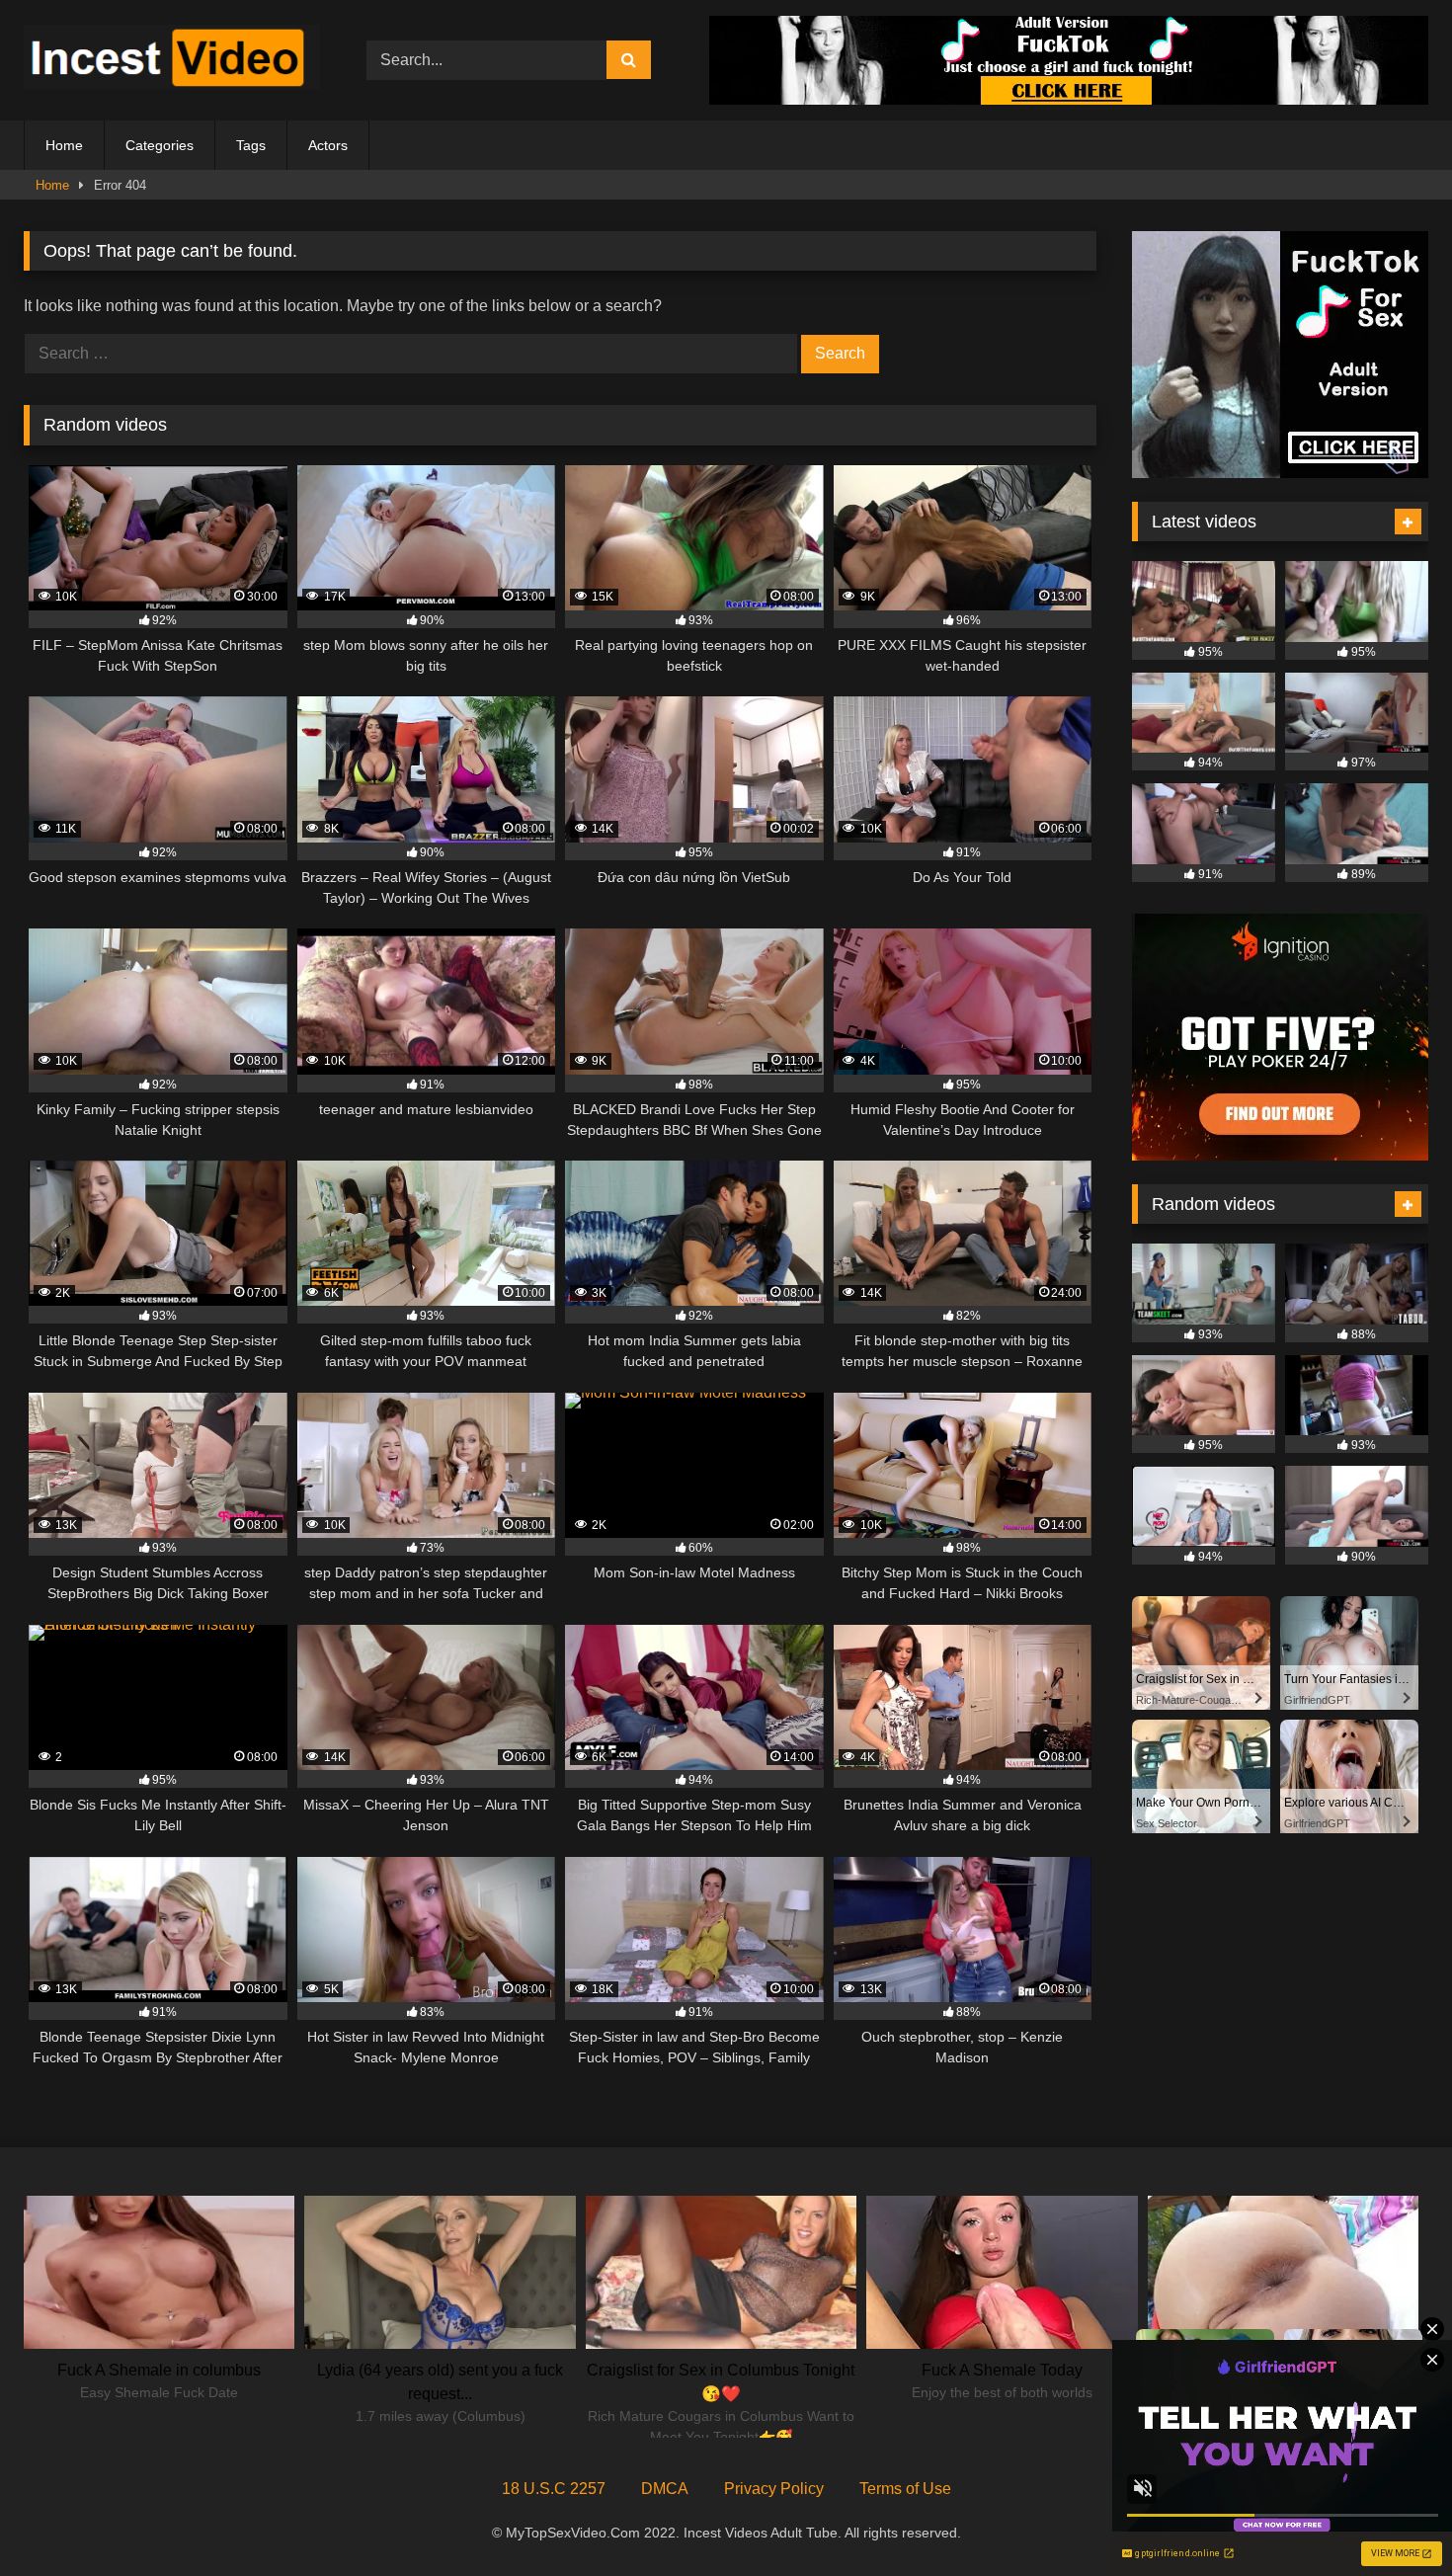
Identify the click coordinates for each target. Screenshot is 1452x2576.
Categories (160, 145)
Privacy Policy (774, 2489)
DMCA (665, 2489)
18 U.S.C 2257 (554, 2489)
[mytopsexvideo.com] (172, 60)
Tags (251, 145)
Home (64, 145)
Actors (328, 145)
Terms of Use (905, 2489)
